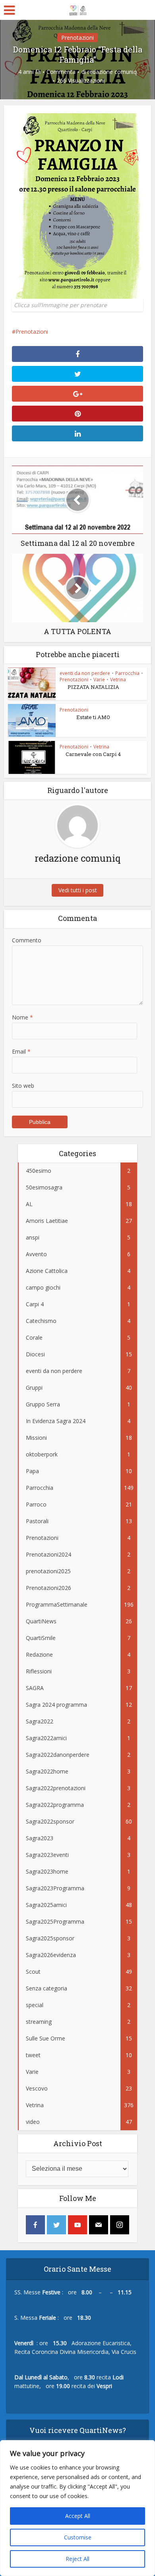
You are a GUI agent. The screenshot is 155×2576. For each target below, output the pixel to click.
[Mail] (99, 2225)
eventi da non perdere (85, 673)
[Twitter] (56, 2225)
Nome (22, 1017)
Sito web (23, 1086)
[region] (77, 2508)
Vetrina (118, 680)
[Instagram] (120, 2225)
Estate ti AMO (93, 717)
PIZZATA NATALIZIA (93, 687)
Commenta (61, 72)
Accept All (78, 2516)
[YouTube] (77, 2225)
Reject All (77, 2559)
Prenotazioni (77, 38)
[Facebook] (35, 2225)
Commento (27, 940)
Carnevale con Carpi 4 (93, 754)
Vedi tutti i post (78, 890)
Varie (99, 680)
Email (21, 1051)
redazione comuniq (112, 72)
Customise (78, 2537)
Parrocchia (127, 673)
